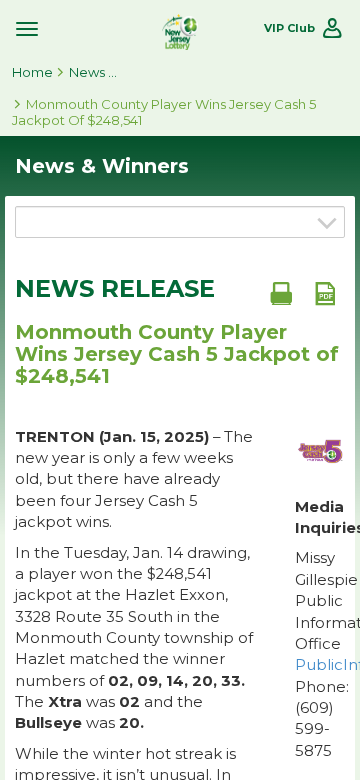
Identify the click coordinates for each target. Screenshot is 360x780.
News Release (115, 289)
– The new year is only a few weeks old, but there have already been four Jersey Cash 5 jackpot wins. (134, 479)
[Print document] (281, 293)
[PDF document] (325, 293)
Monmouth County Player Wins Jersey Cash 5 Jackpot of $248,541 (164, 112)
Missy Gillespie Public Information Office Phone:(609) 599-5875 (320, 654)
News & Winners (94, 72)
